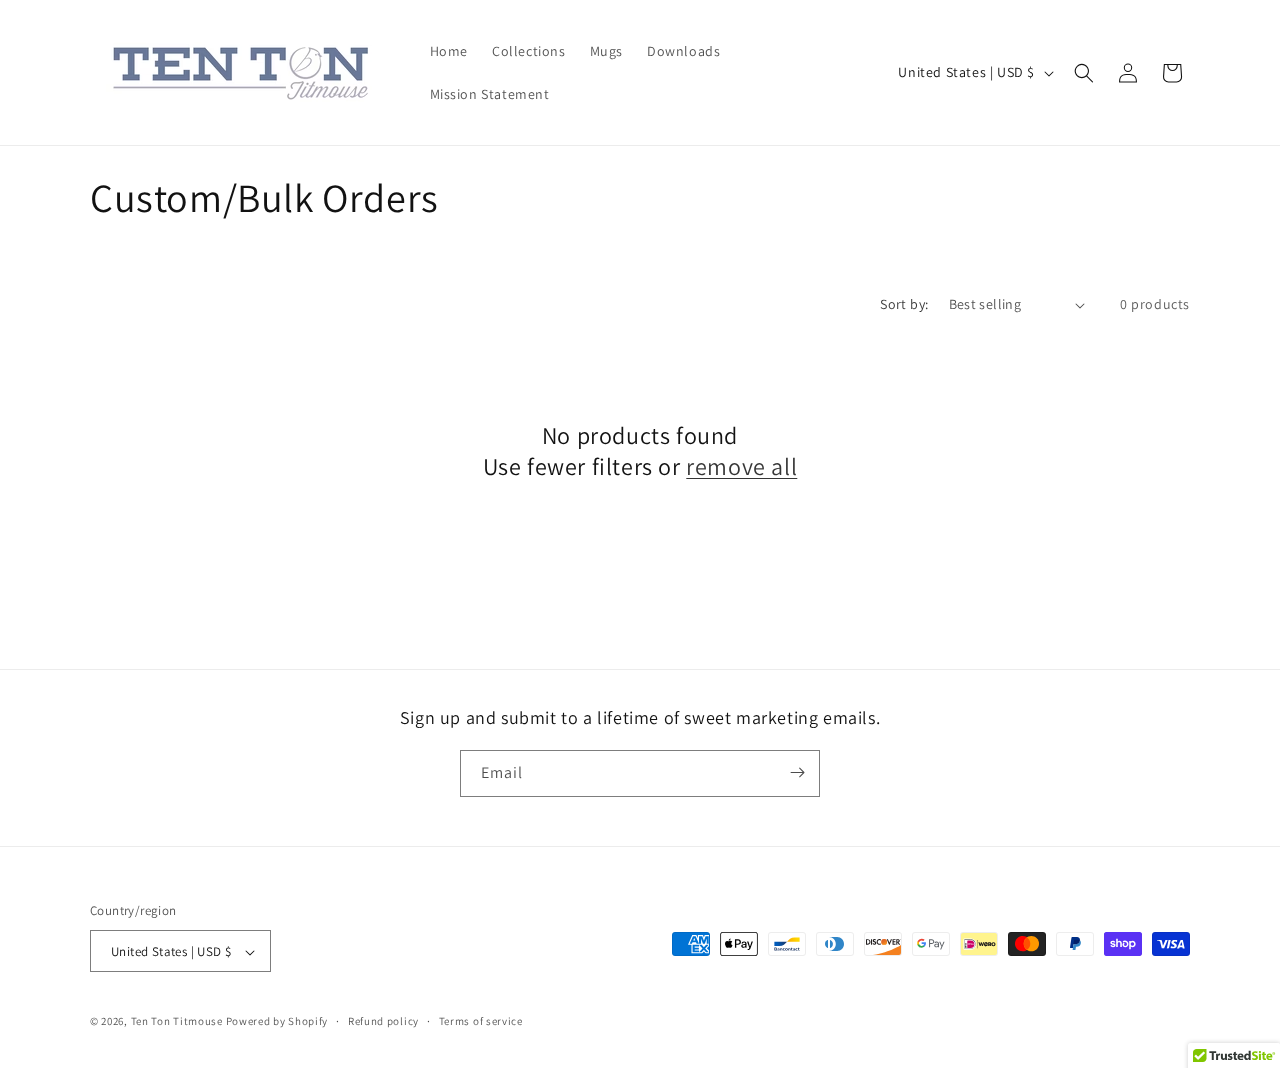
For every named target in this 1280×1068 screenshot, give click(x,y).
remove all (741, 466)
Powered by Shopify (277, 1022)
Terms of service (481, 1021)
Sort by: (904, 304)
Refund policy (383, 1021)
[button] (1084, 73)
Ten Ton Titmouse (177, 1022)
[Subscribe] (797, 772)
